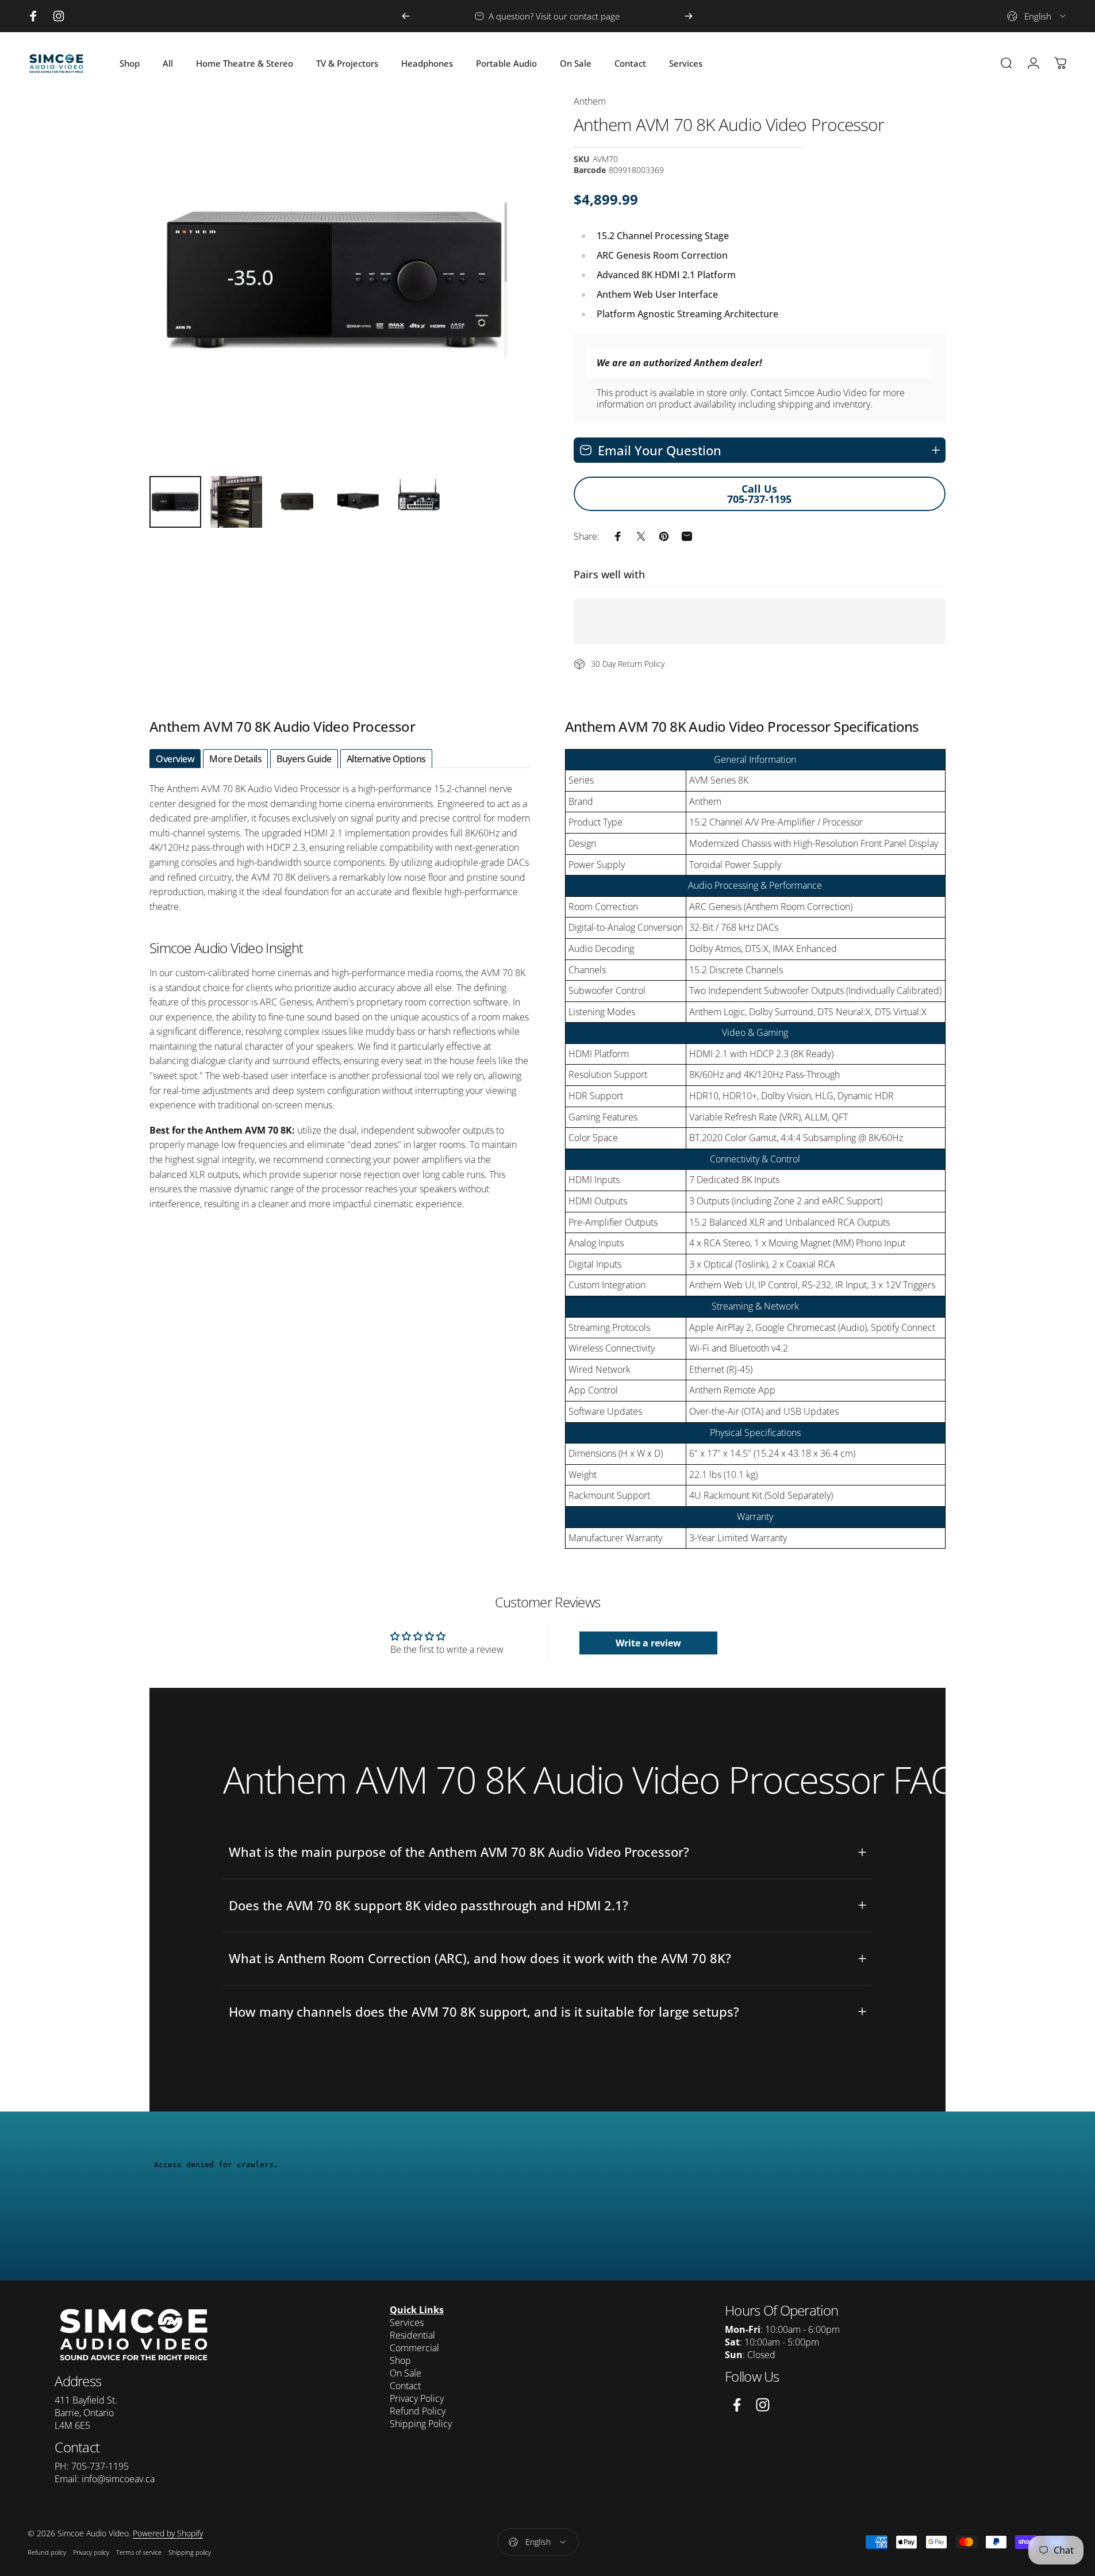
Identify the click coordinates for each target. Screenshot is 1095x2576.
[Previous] (406, 16)
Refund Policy (418, 2411)
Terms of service (139, 2552)
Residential (412, 2335)
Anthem (590, 101)
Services (407, 2322)
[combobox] (1037, 16)
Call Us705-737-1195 (759, 494)
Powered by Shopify (168, 2533)
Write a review (648, 1643)
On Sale (406, 2373)
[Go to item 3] (297, 502)
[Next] (689, 16)
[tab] (175, 759)
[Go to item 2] (236, 502)
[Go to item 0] (175, 502)
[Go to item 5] (419, 502)
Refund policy (47, 2552)
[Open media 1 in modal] (336, 281)
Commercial (414, 2348)
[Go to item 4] (358, 502)
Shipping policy (190, 2552)
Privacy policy (91, 2552)
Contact (405, 2386)
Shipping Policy (421, 2424)
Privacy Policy (417, 2398)
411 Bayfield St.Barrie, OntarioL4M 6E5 (86, 2413)
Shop (400, 2360)
